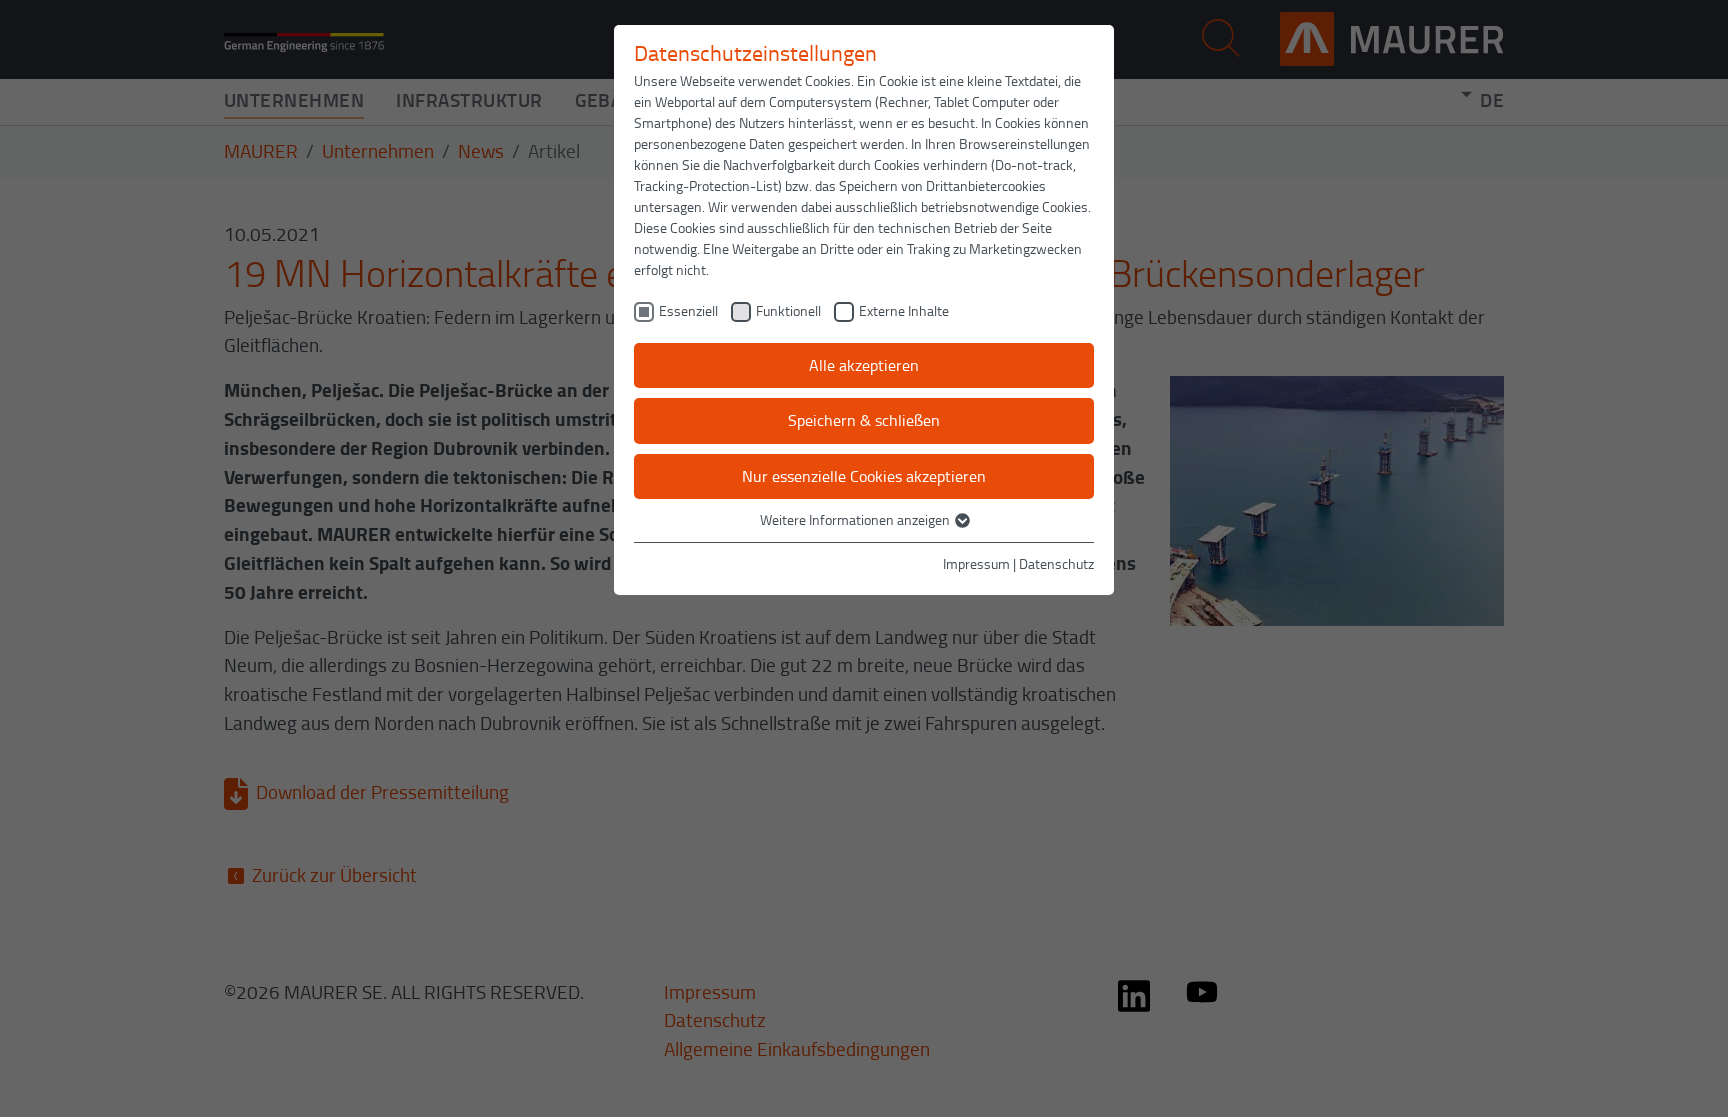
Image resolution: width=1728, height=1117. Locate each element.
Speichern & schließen (864, 420)
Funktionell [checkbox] (788, 310)
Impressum (976, 563)
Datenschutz (1056, 563)
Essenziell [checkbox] (688, 310)
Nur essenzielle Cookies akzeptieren (864, 476)
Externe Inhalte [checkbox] (904, 310)
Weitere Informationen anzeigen (856, 519)
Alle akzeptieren (864, 365)
